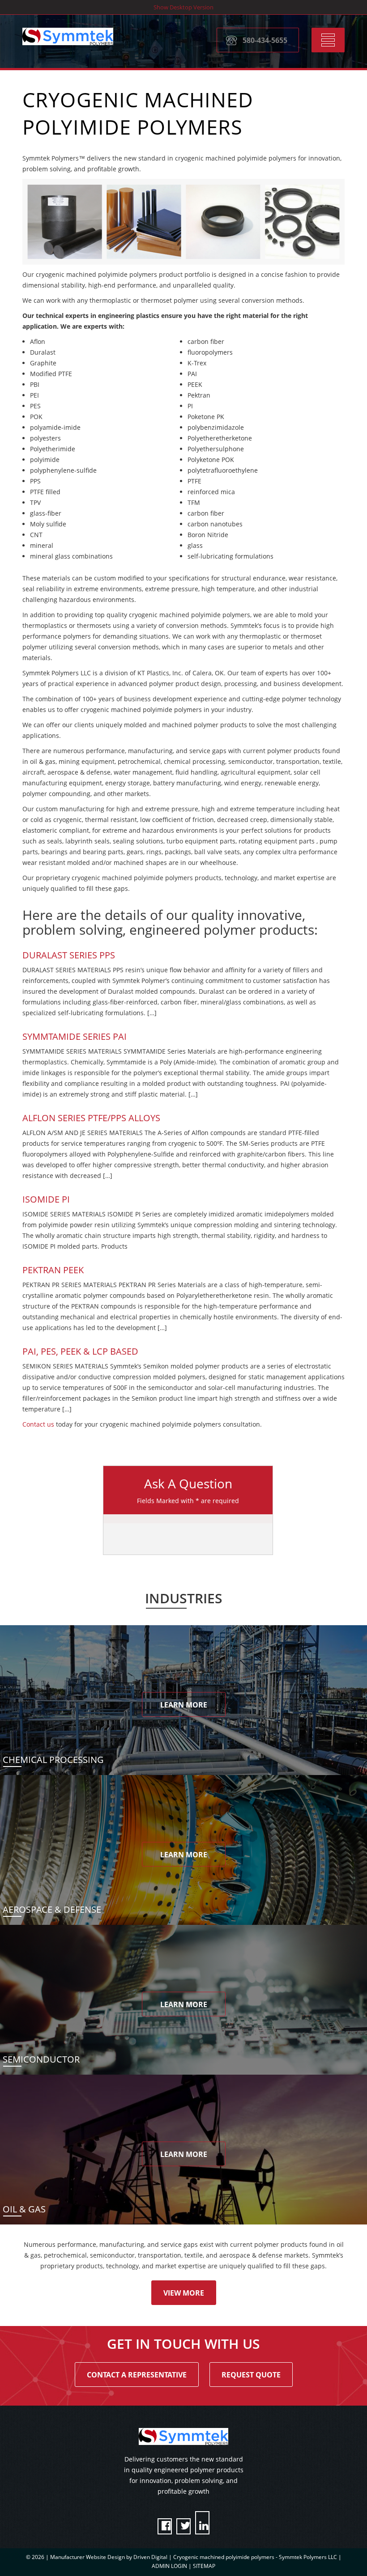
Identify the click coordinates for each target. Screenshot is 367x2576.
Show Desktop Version (183, 7)
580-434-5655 (265, 40)
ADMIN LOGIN (169, 2566)
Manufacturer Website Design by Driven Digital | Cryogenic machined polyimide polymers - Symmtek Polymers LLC (194, 2557)
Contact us (38, 1424)
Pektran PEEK (53, 1270)
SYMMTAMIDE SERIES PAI (75, 1036)
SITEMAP (204, 2566)
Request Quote (251, 2375)
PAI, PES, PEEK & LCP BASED (80, 1351)
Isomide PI (46, 1199)
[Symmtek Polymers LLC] (68, 36)
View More (184, 2293)
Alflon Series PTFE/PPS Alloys (91, 1118)
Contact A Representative (137, 2375)
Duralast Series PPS (69, 955)
